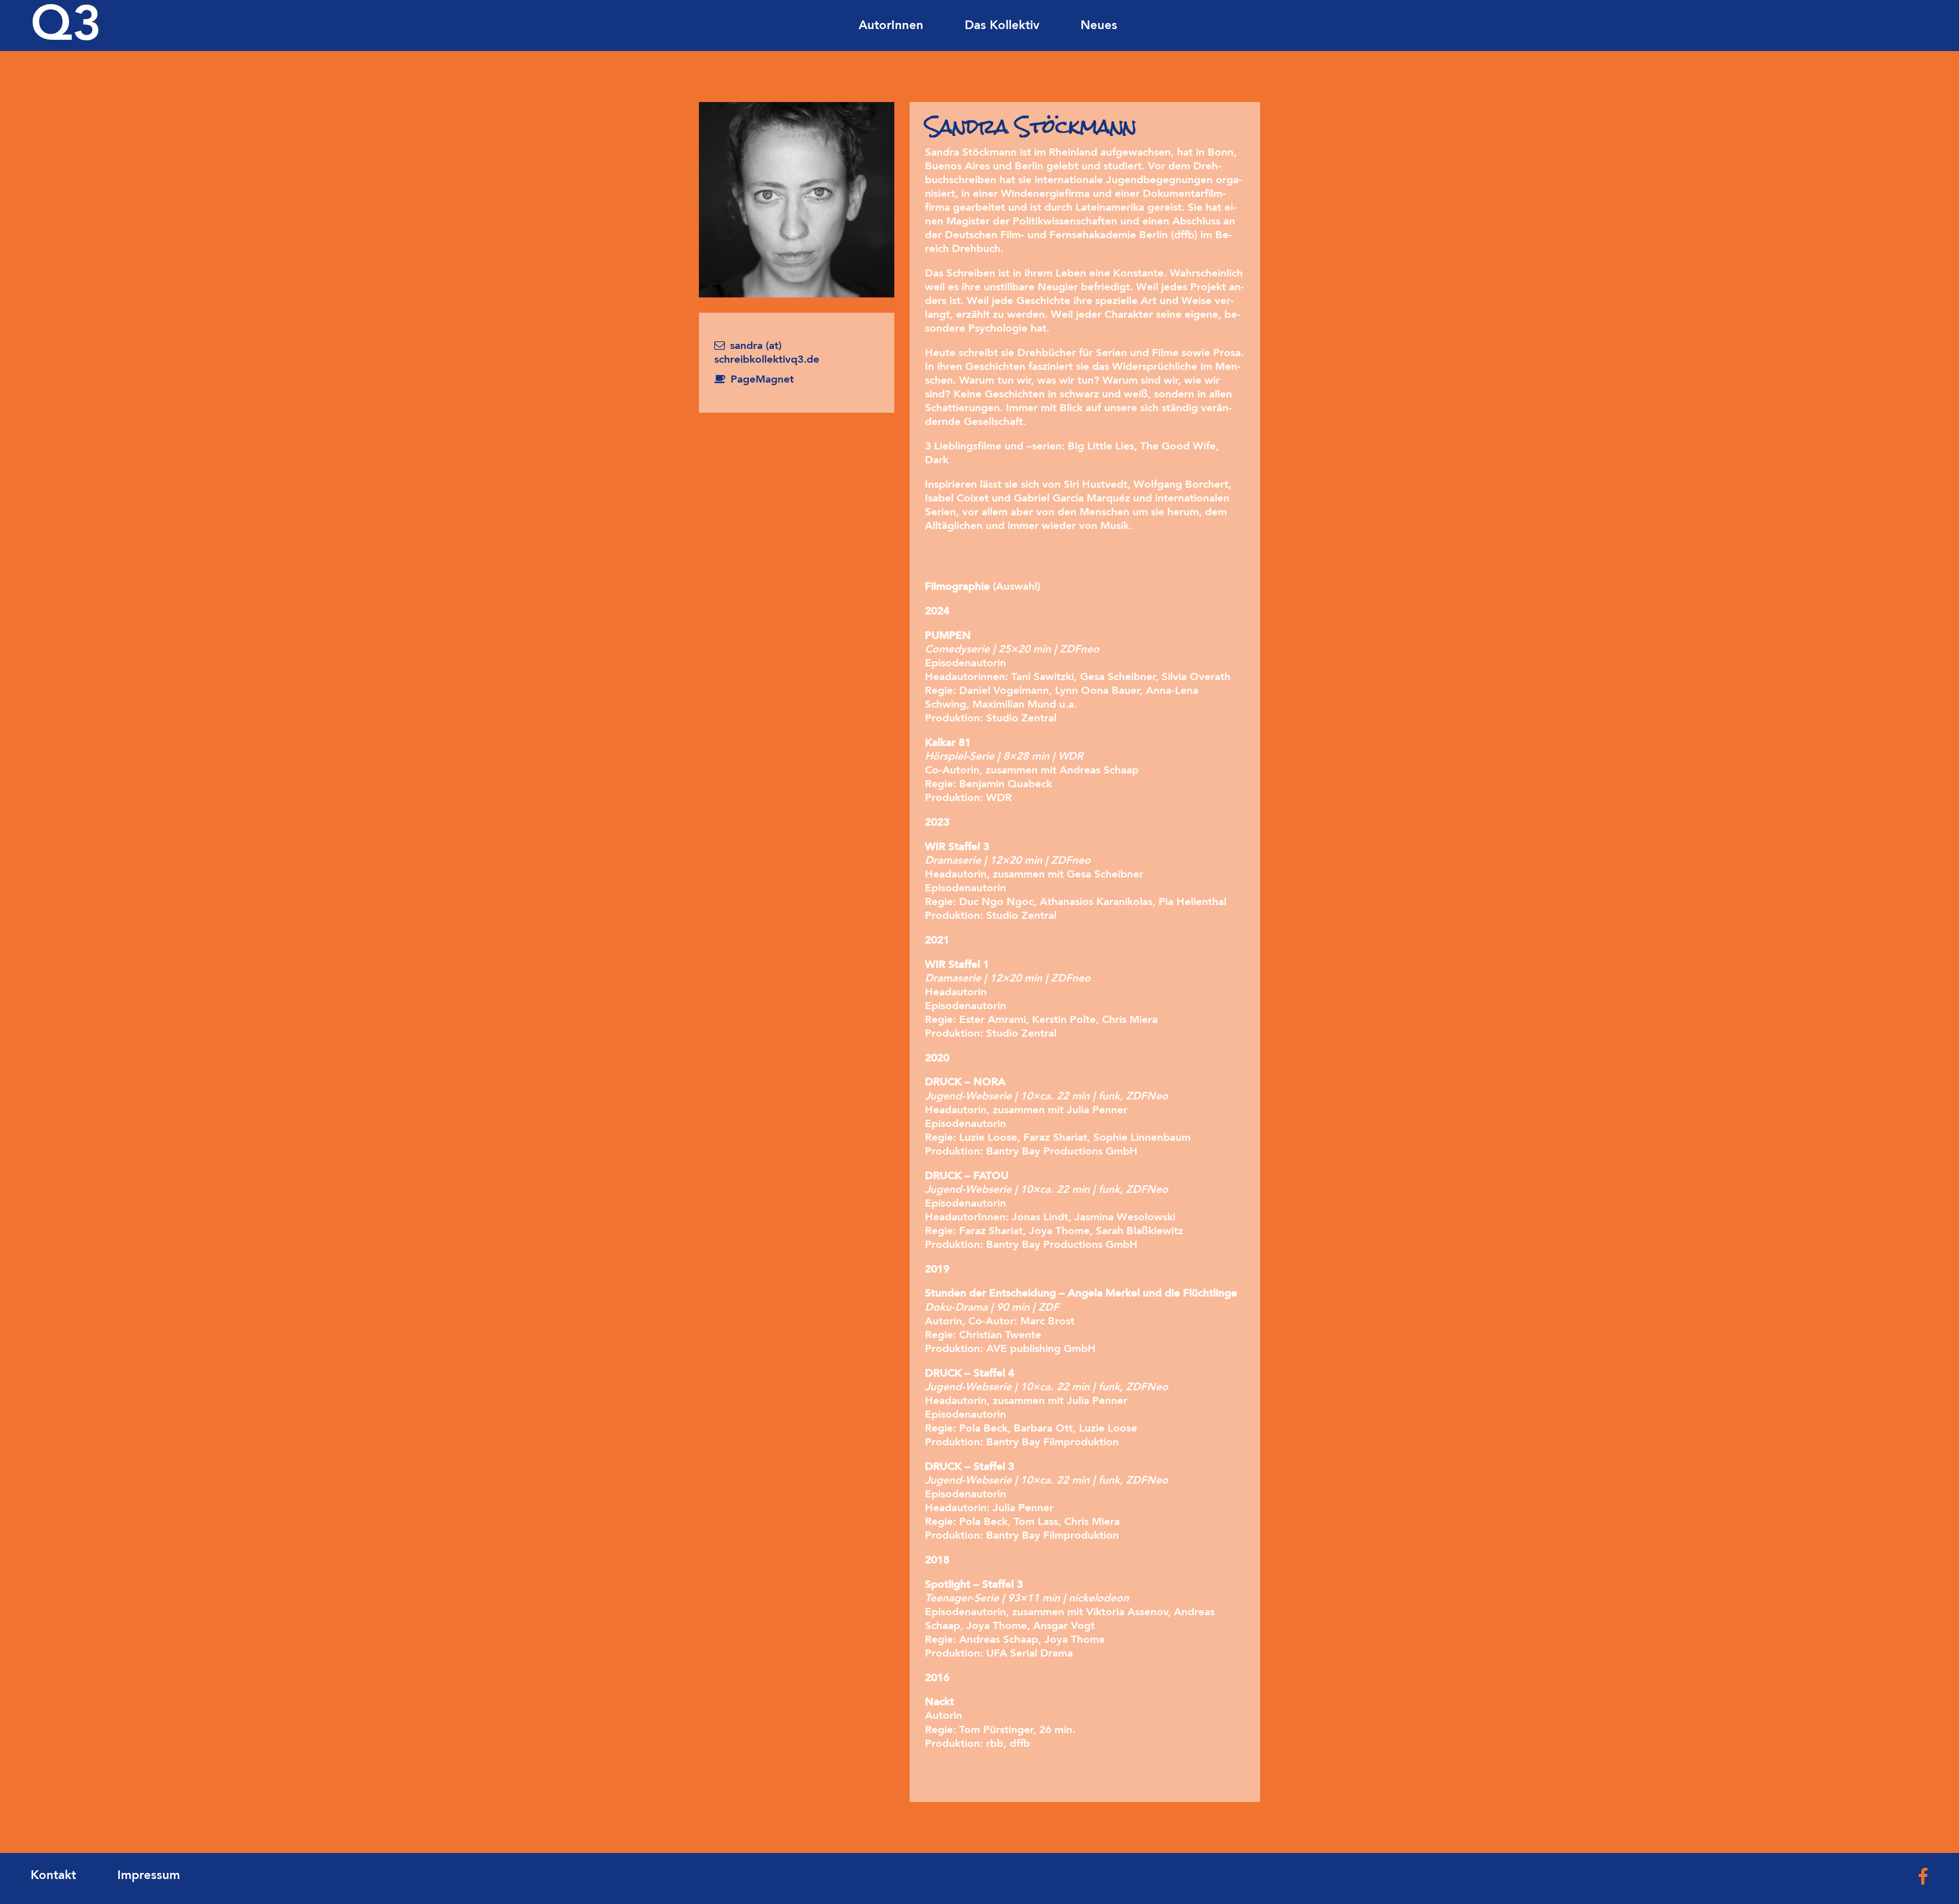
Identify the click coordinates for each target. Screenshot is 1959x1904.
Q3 (66, 27)
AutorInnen (891, 26)
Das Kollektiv (1002, 26)
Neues (1099, 26)
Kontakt (53, 1876)
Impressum (149, 1876)
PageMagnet (762, 380)
